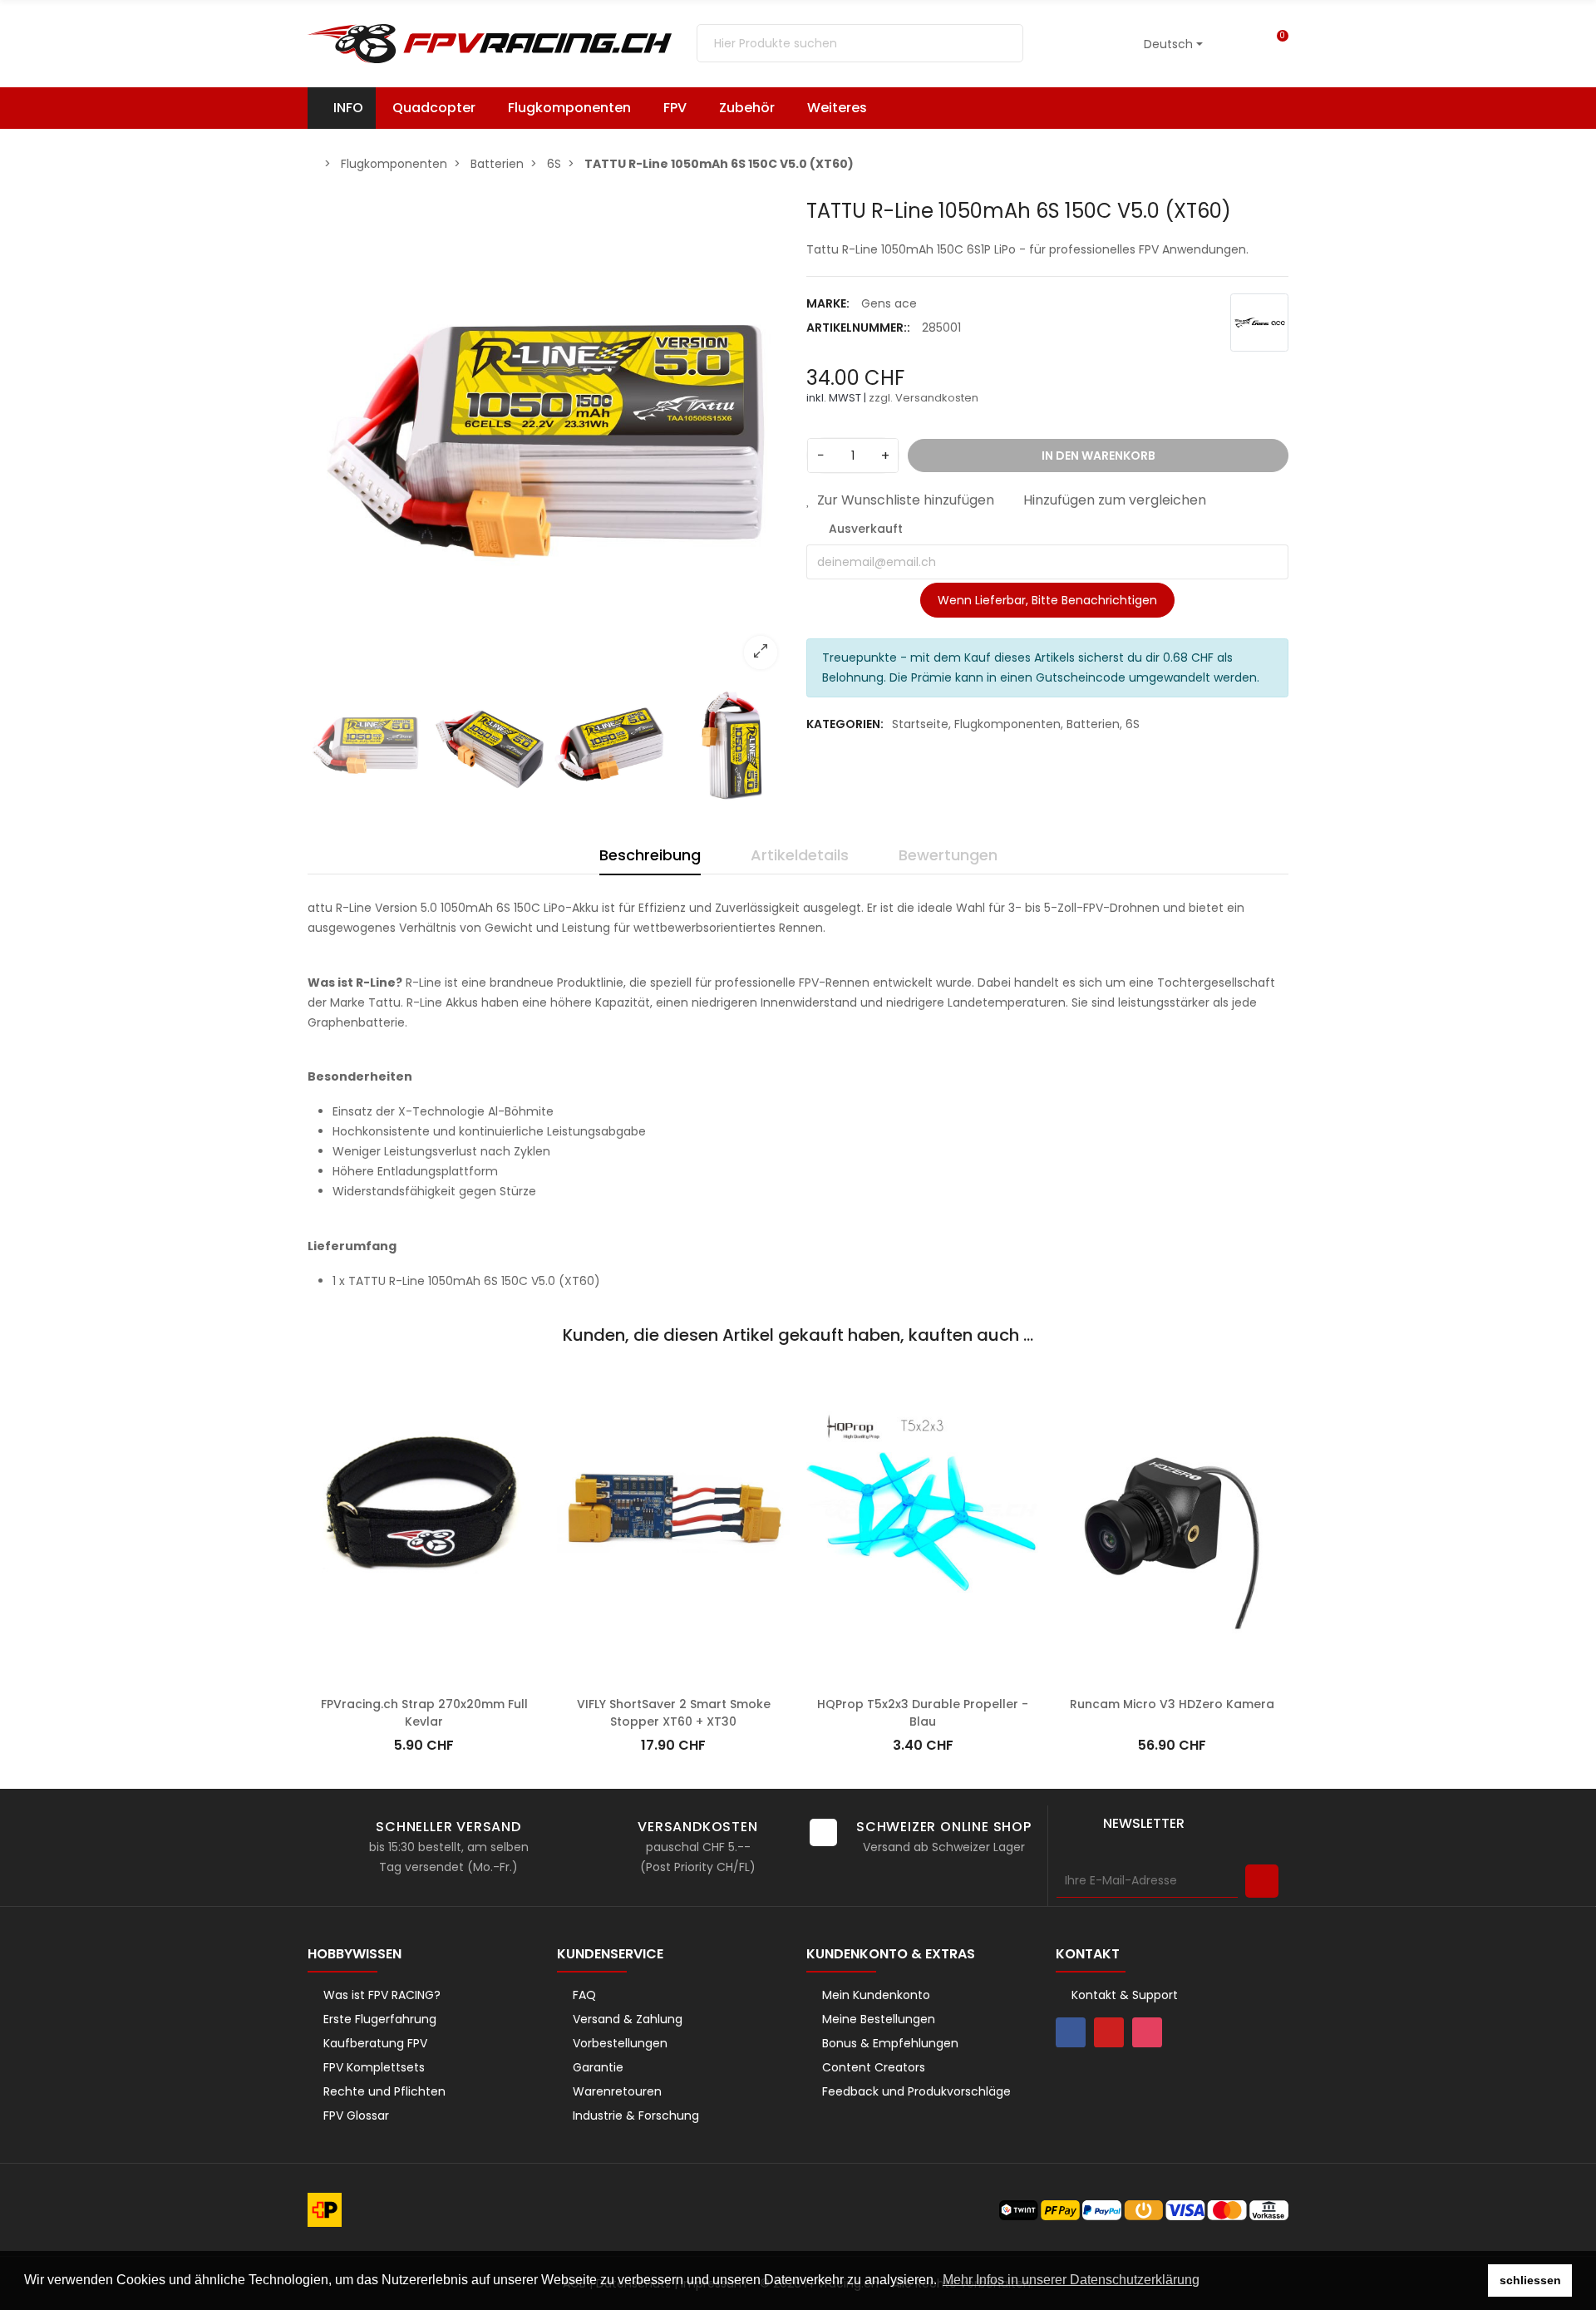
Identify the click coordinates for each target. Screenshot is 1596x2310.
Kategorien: (845, 724)
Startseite (920, 724)
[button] (845, 108)
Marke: (828, 303)
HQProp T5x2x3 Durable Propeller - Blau (923, 1693)
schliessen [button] (1530, 2280)
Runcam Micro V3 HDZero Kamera (1172, 1684)
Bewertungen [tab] (948, 855)
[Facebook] (1071, 2032)
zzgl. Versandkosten (924, 398)
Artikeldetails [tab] (800, 855)
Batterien (1093, 724)
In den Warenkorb (424, 1659)
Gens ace (889, 303)
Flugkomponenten (1007, 724)
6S (1133, 724)
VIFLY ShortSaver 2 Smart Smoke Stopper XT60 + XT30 (674, 1693)
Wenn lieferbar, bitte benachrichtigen (1047, 600)
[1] (1262, 1881)
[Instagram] (1147, 2032)
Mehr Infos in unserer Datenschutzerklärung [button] (1071, 2280)
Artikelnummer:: (858, 328)
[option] (549, 441)
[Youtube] (1109, 2032)
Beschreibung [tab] (650, 855)
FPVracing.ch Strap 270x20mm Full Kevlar (424, 1693)
